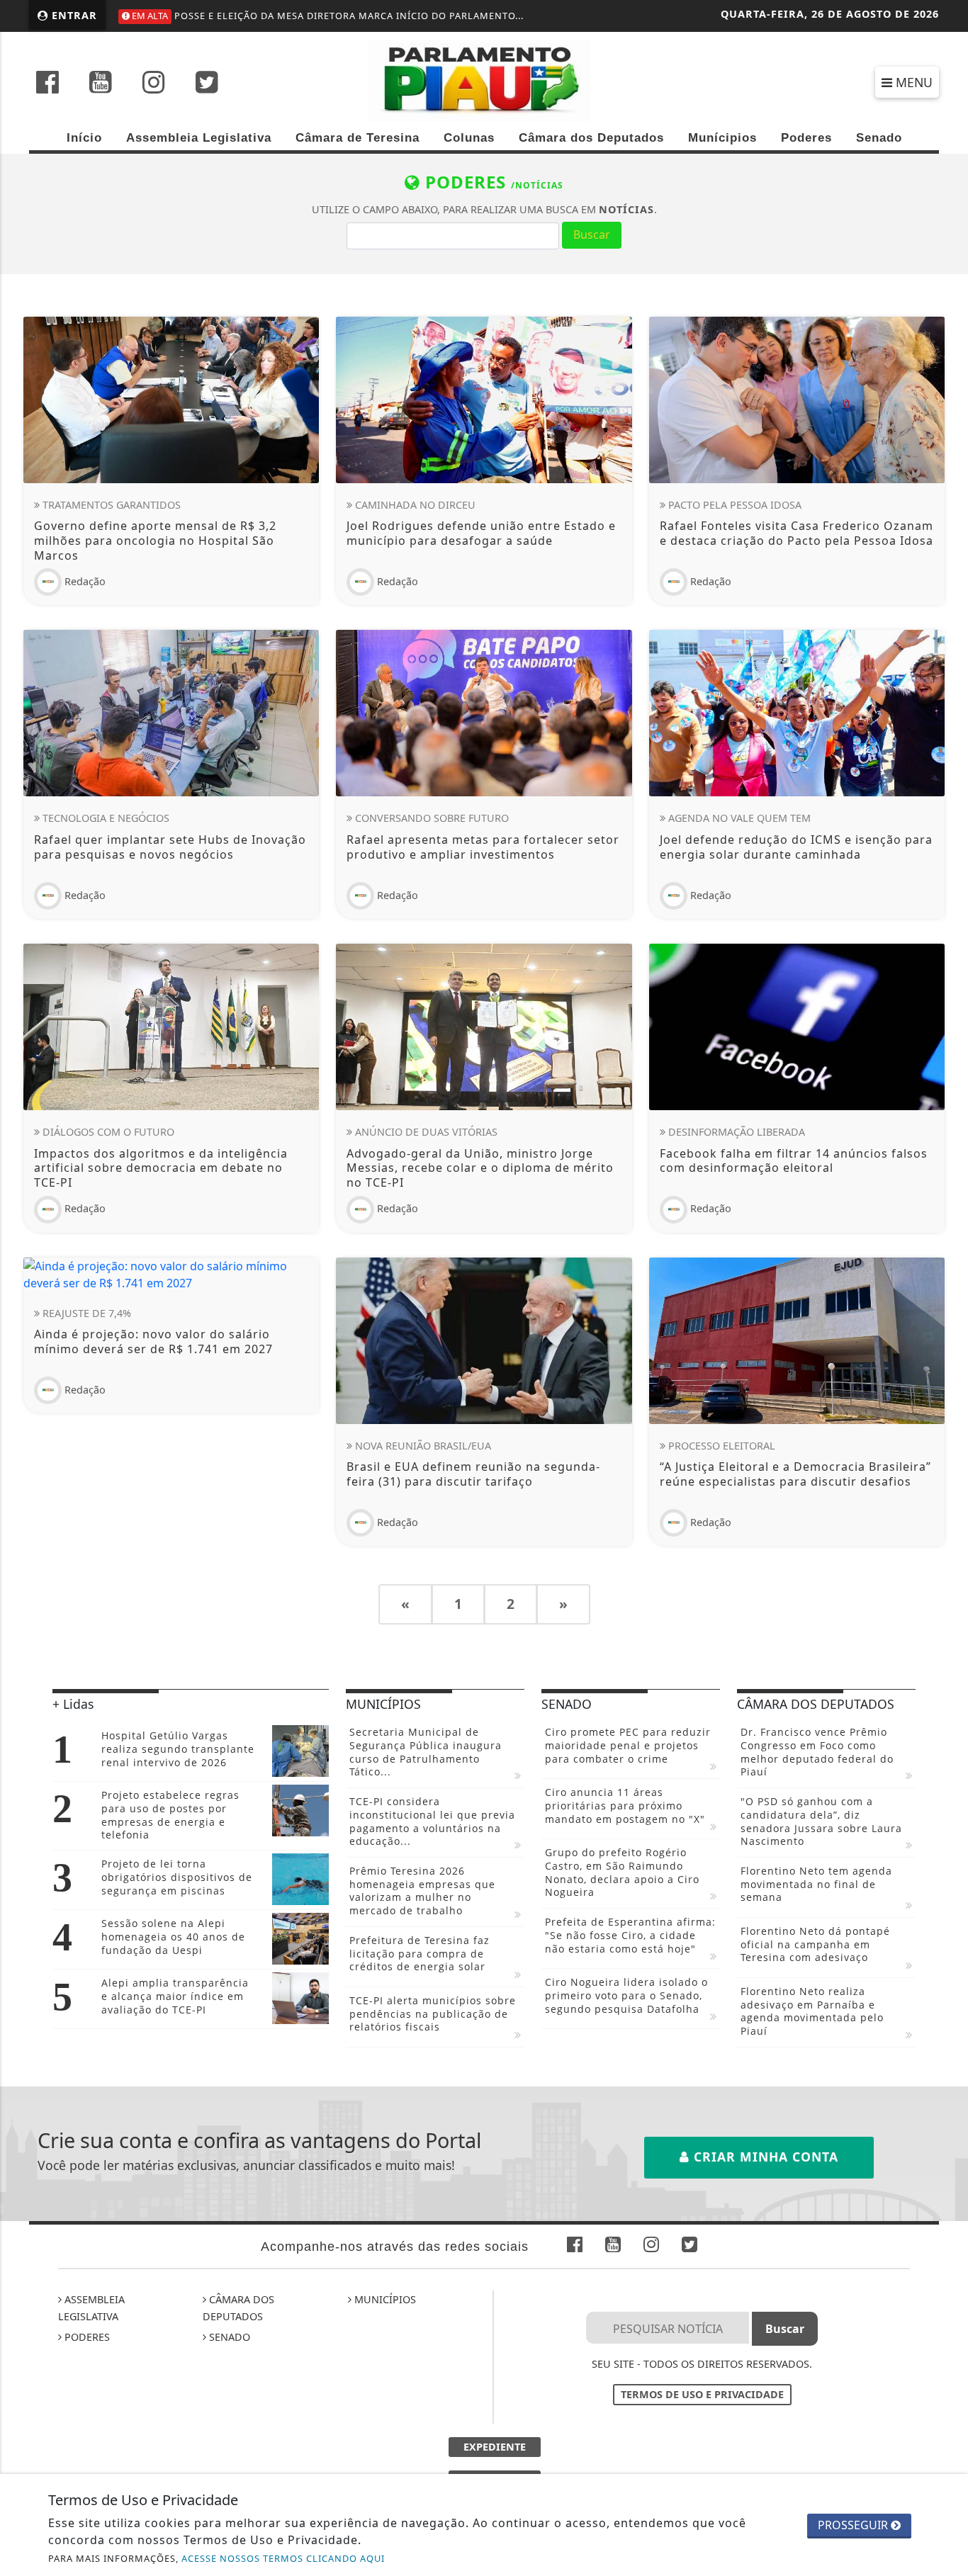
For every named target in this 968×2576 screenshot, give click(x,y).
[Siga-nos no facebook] (47, 84)
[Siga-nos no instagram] (154, 84)
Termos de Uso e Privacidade (702, 2394)
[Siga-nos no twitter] (207, 84)
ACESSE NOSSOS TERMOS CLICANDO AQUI (283, 2558)
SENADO (228, 2337)
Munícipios (722, 138)
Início (84, 138)
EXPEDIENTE (495, 2447)
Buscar (592, 235)
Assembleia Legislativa (199, 138)
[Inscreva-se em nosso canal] (101, 84)
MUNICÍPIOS (384, 2299)
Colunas (469, 138)
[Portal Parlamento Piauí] (484, 79)
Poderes (806, 138)
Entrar (73, 15)
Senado (879, 138)
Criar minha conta (764, 2157)
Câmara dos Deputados (591, 138)
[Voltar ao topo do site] (946, 1546)
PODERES (86, 2337)
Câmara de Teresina (358, 138)
